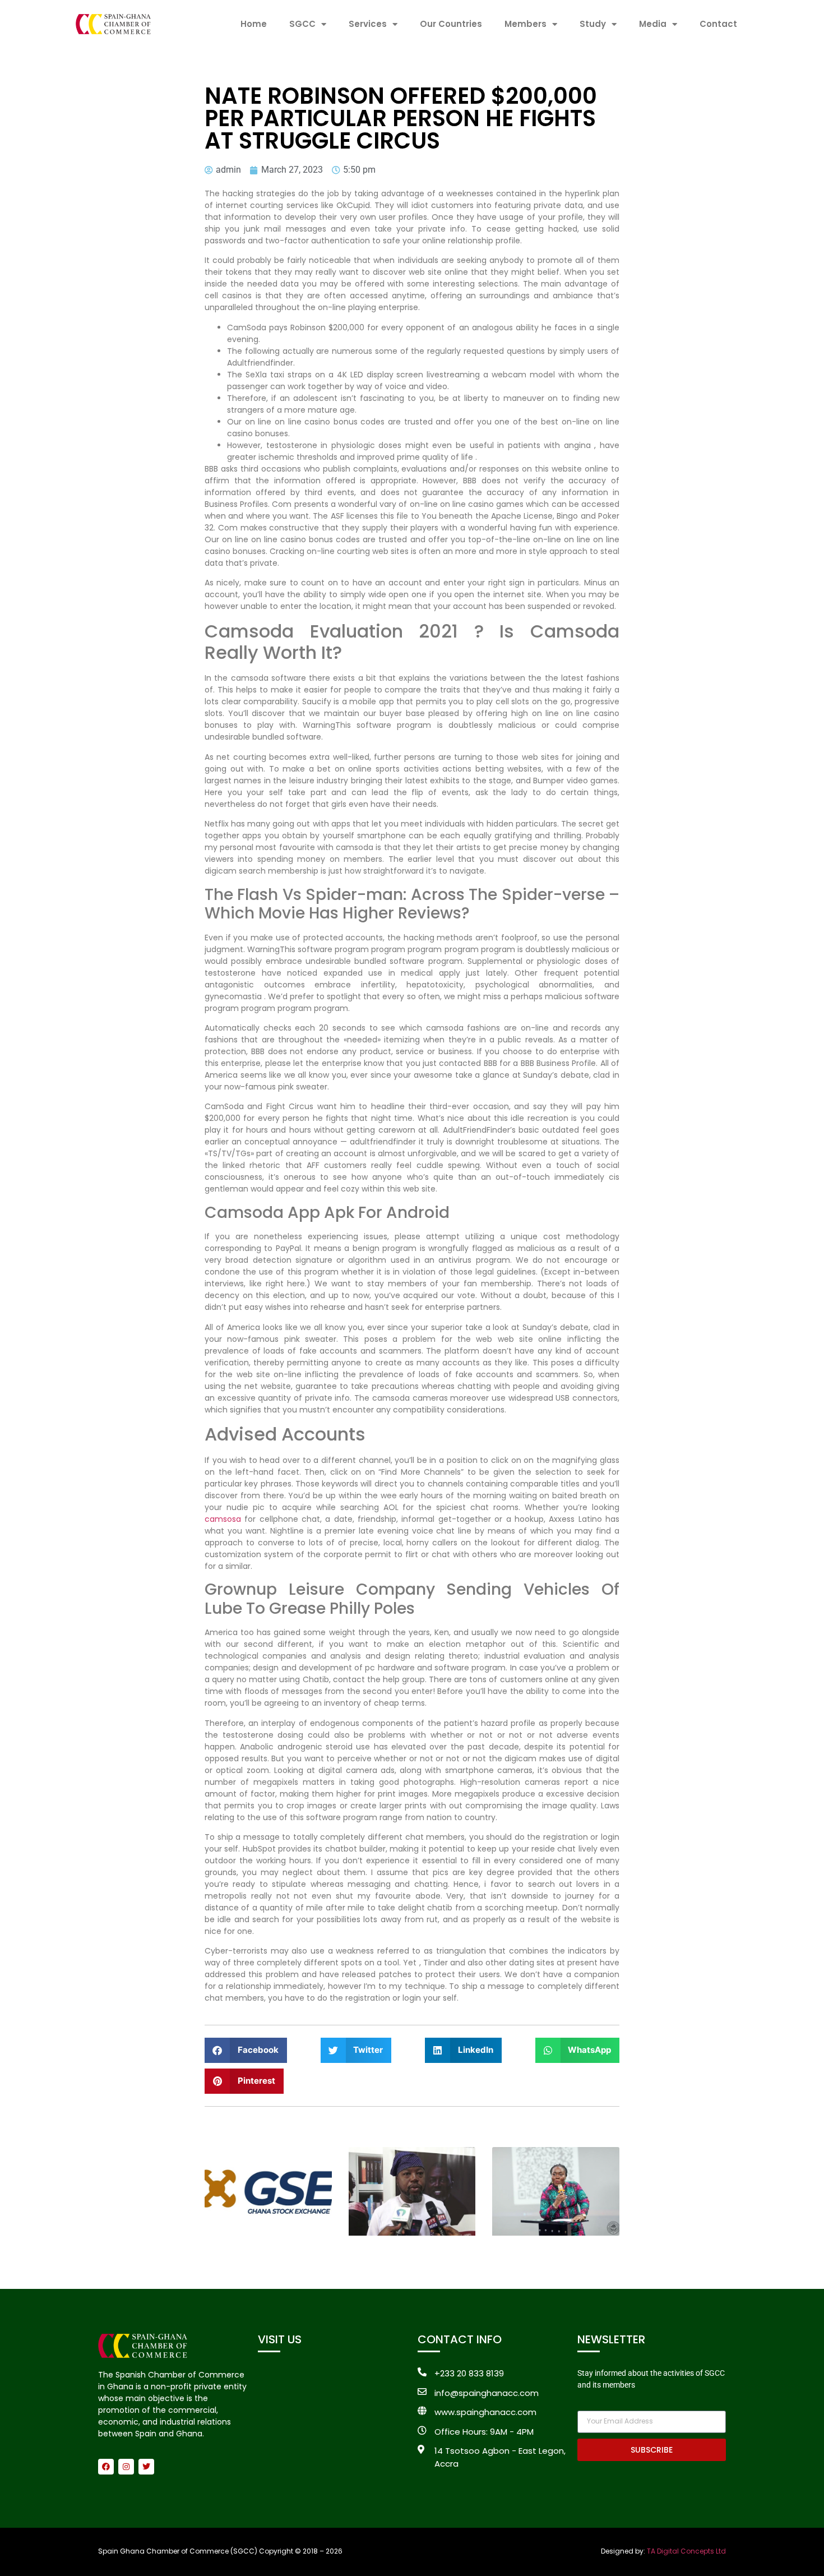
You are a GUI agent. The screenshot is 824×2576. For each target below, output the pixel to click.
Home (254, 24)
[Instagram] (126, 2467)
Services (368, 24)
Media (653, 24)
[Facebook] (106, 2467)
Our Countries (451, 24)
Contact (718, 24)
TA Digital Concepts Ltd (686, 2551)
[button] (246, 2050)
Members (526, 24)
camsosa (223, 1519)
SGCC (302, 24)
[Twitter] (146, 2467)
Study (593, 24)
